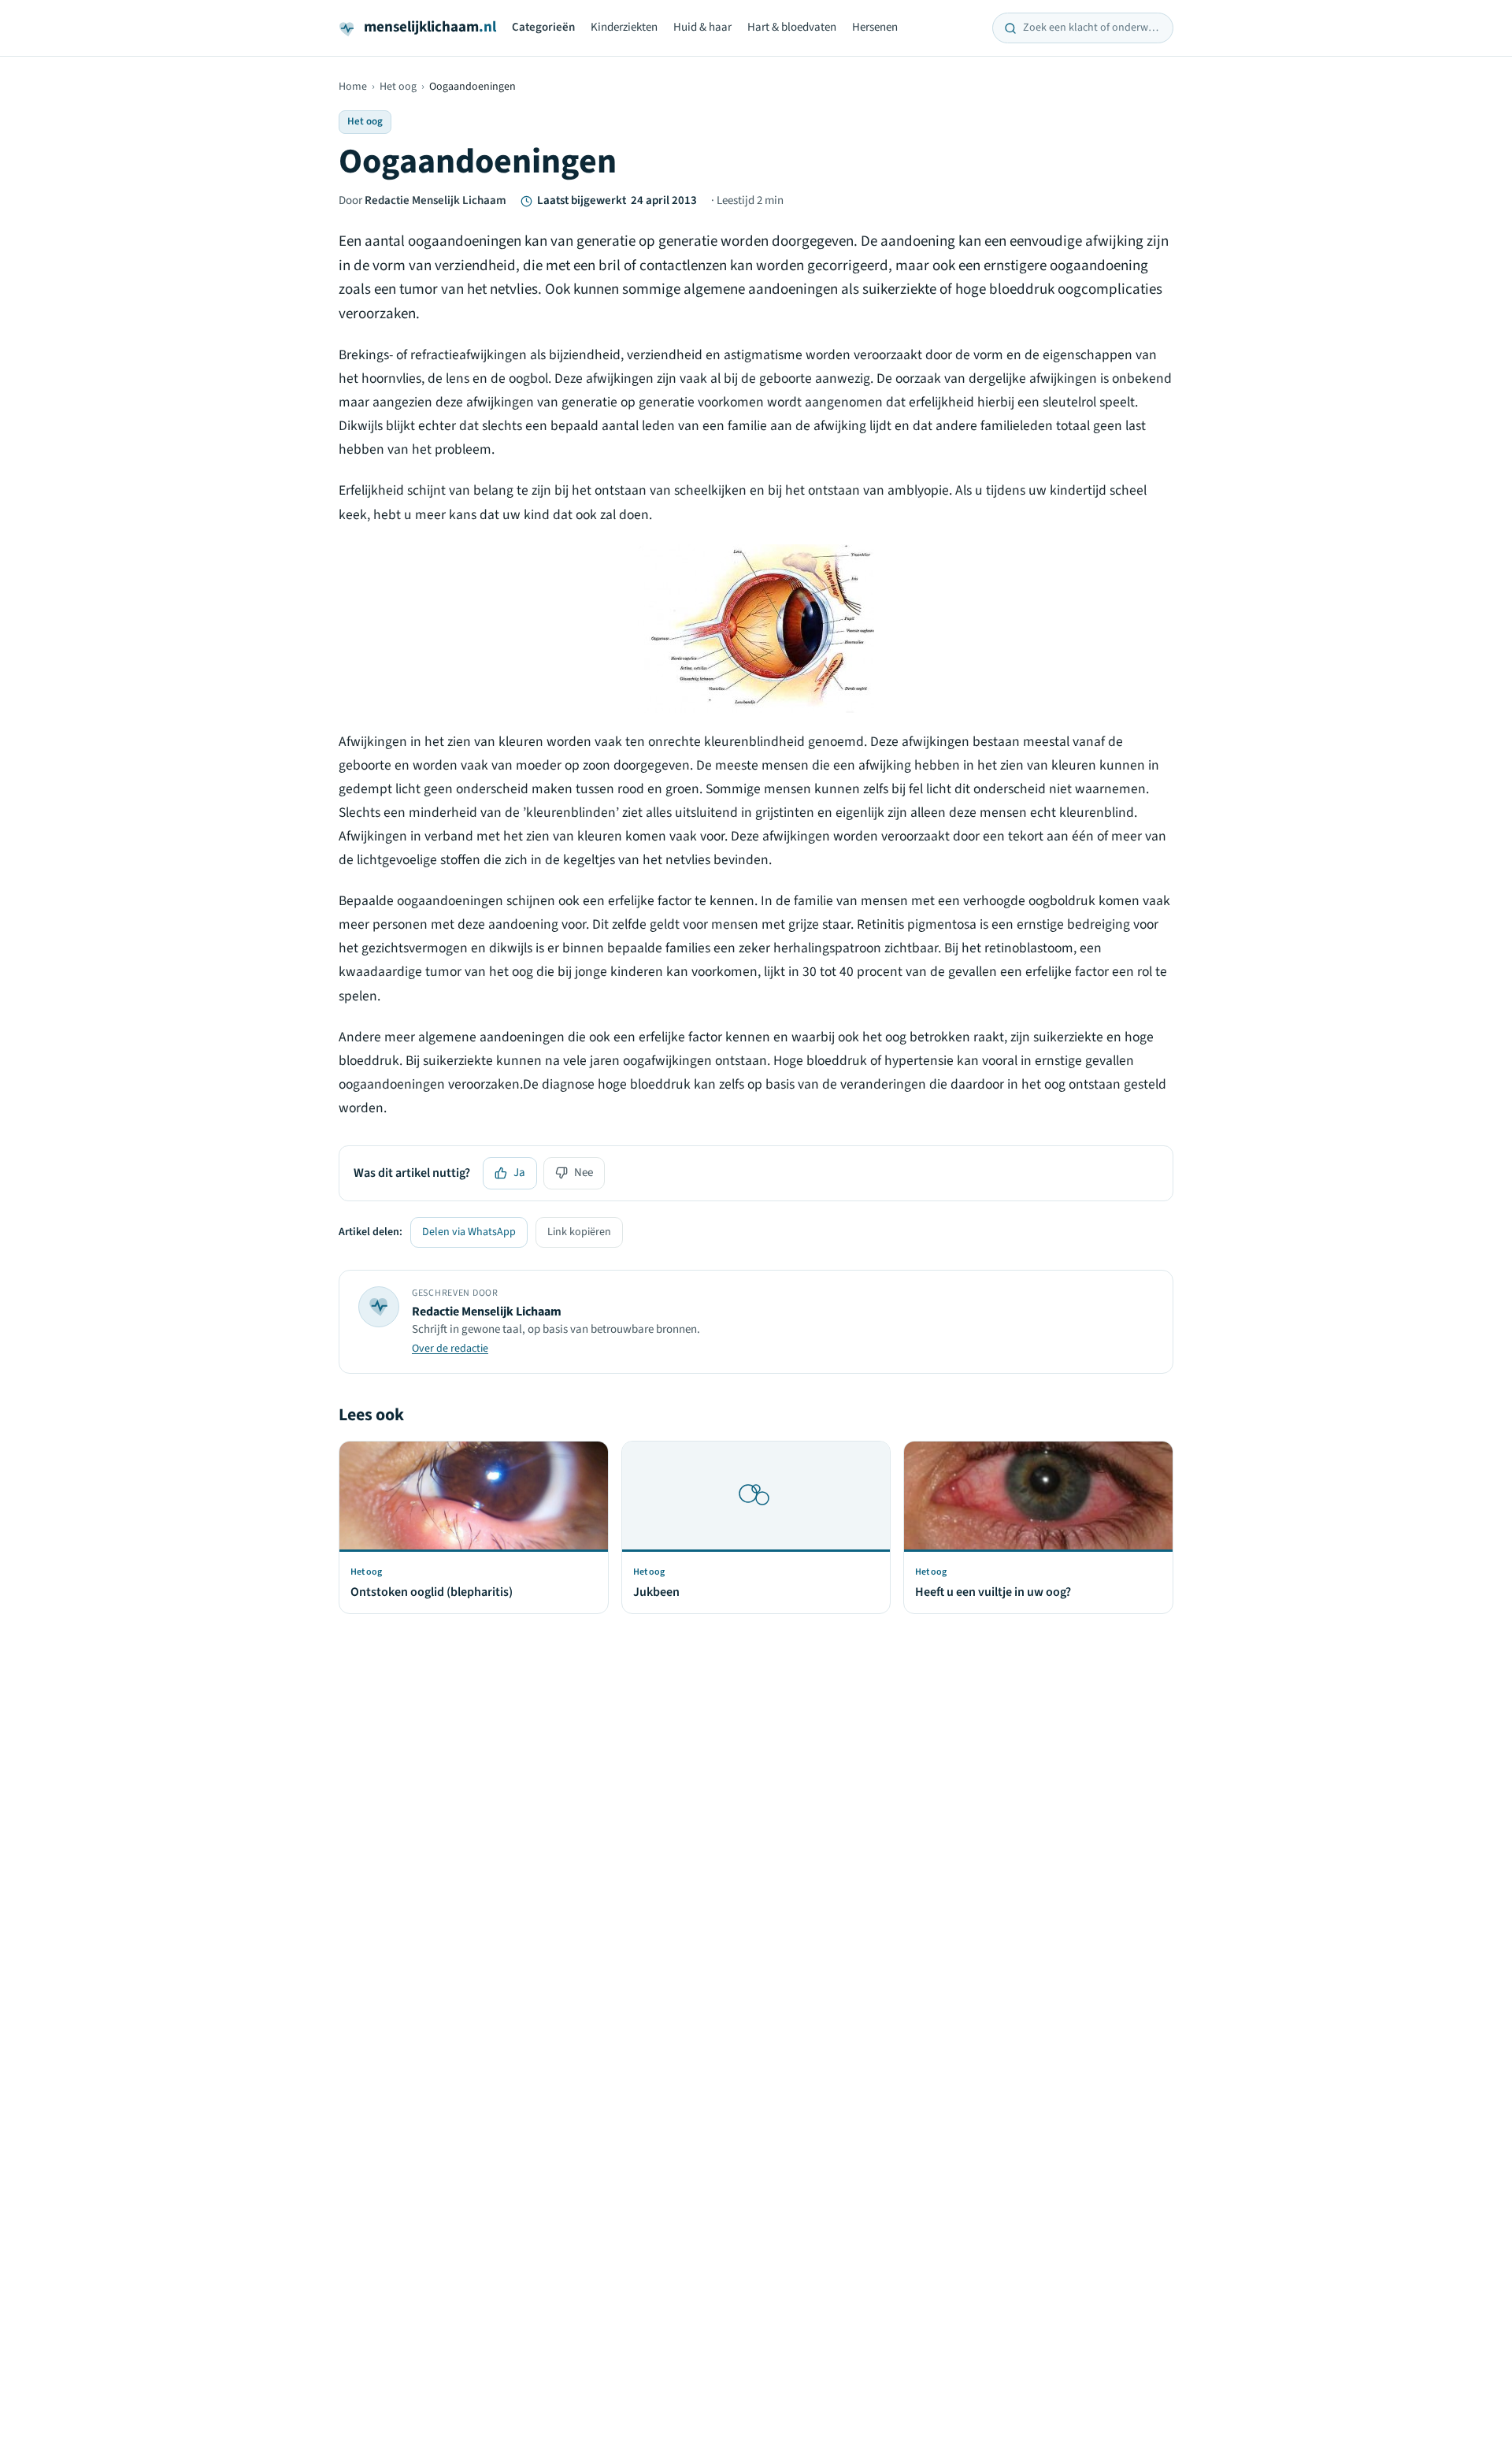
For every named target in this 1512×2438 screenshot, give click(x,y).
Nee (584, 1173)
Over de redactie (450, 1349)
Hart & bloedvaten (792, 27)
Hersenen (875, 27)
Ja (519, 1173)
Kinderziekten (624, 27)
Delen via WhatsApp (469, 1232)
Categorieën (543, 27)
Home (353, 87)
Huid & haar (702, 27)
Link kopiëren (579, 1232)
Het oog (398, 87)
